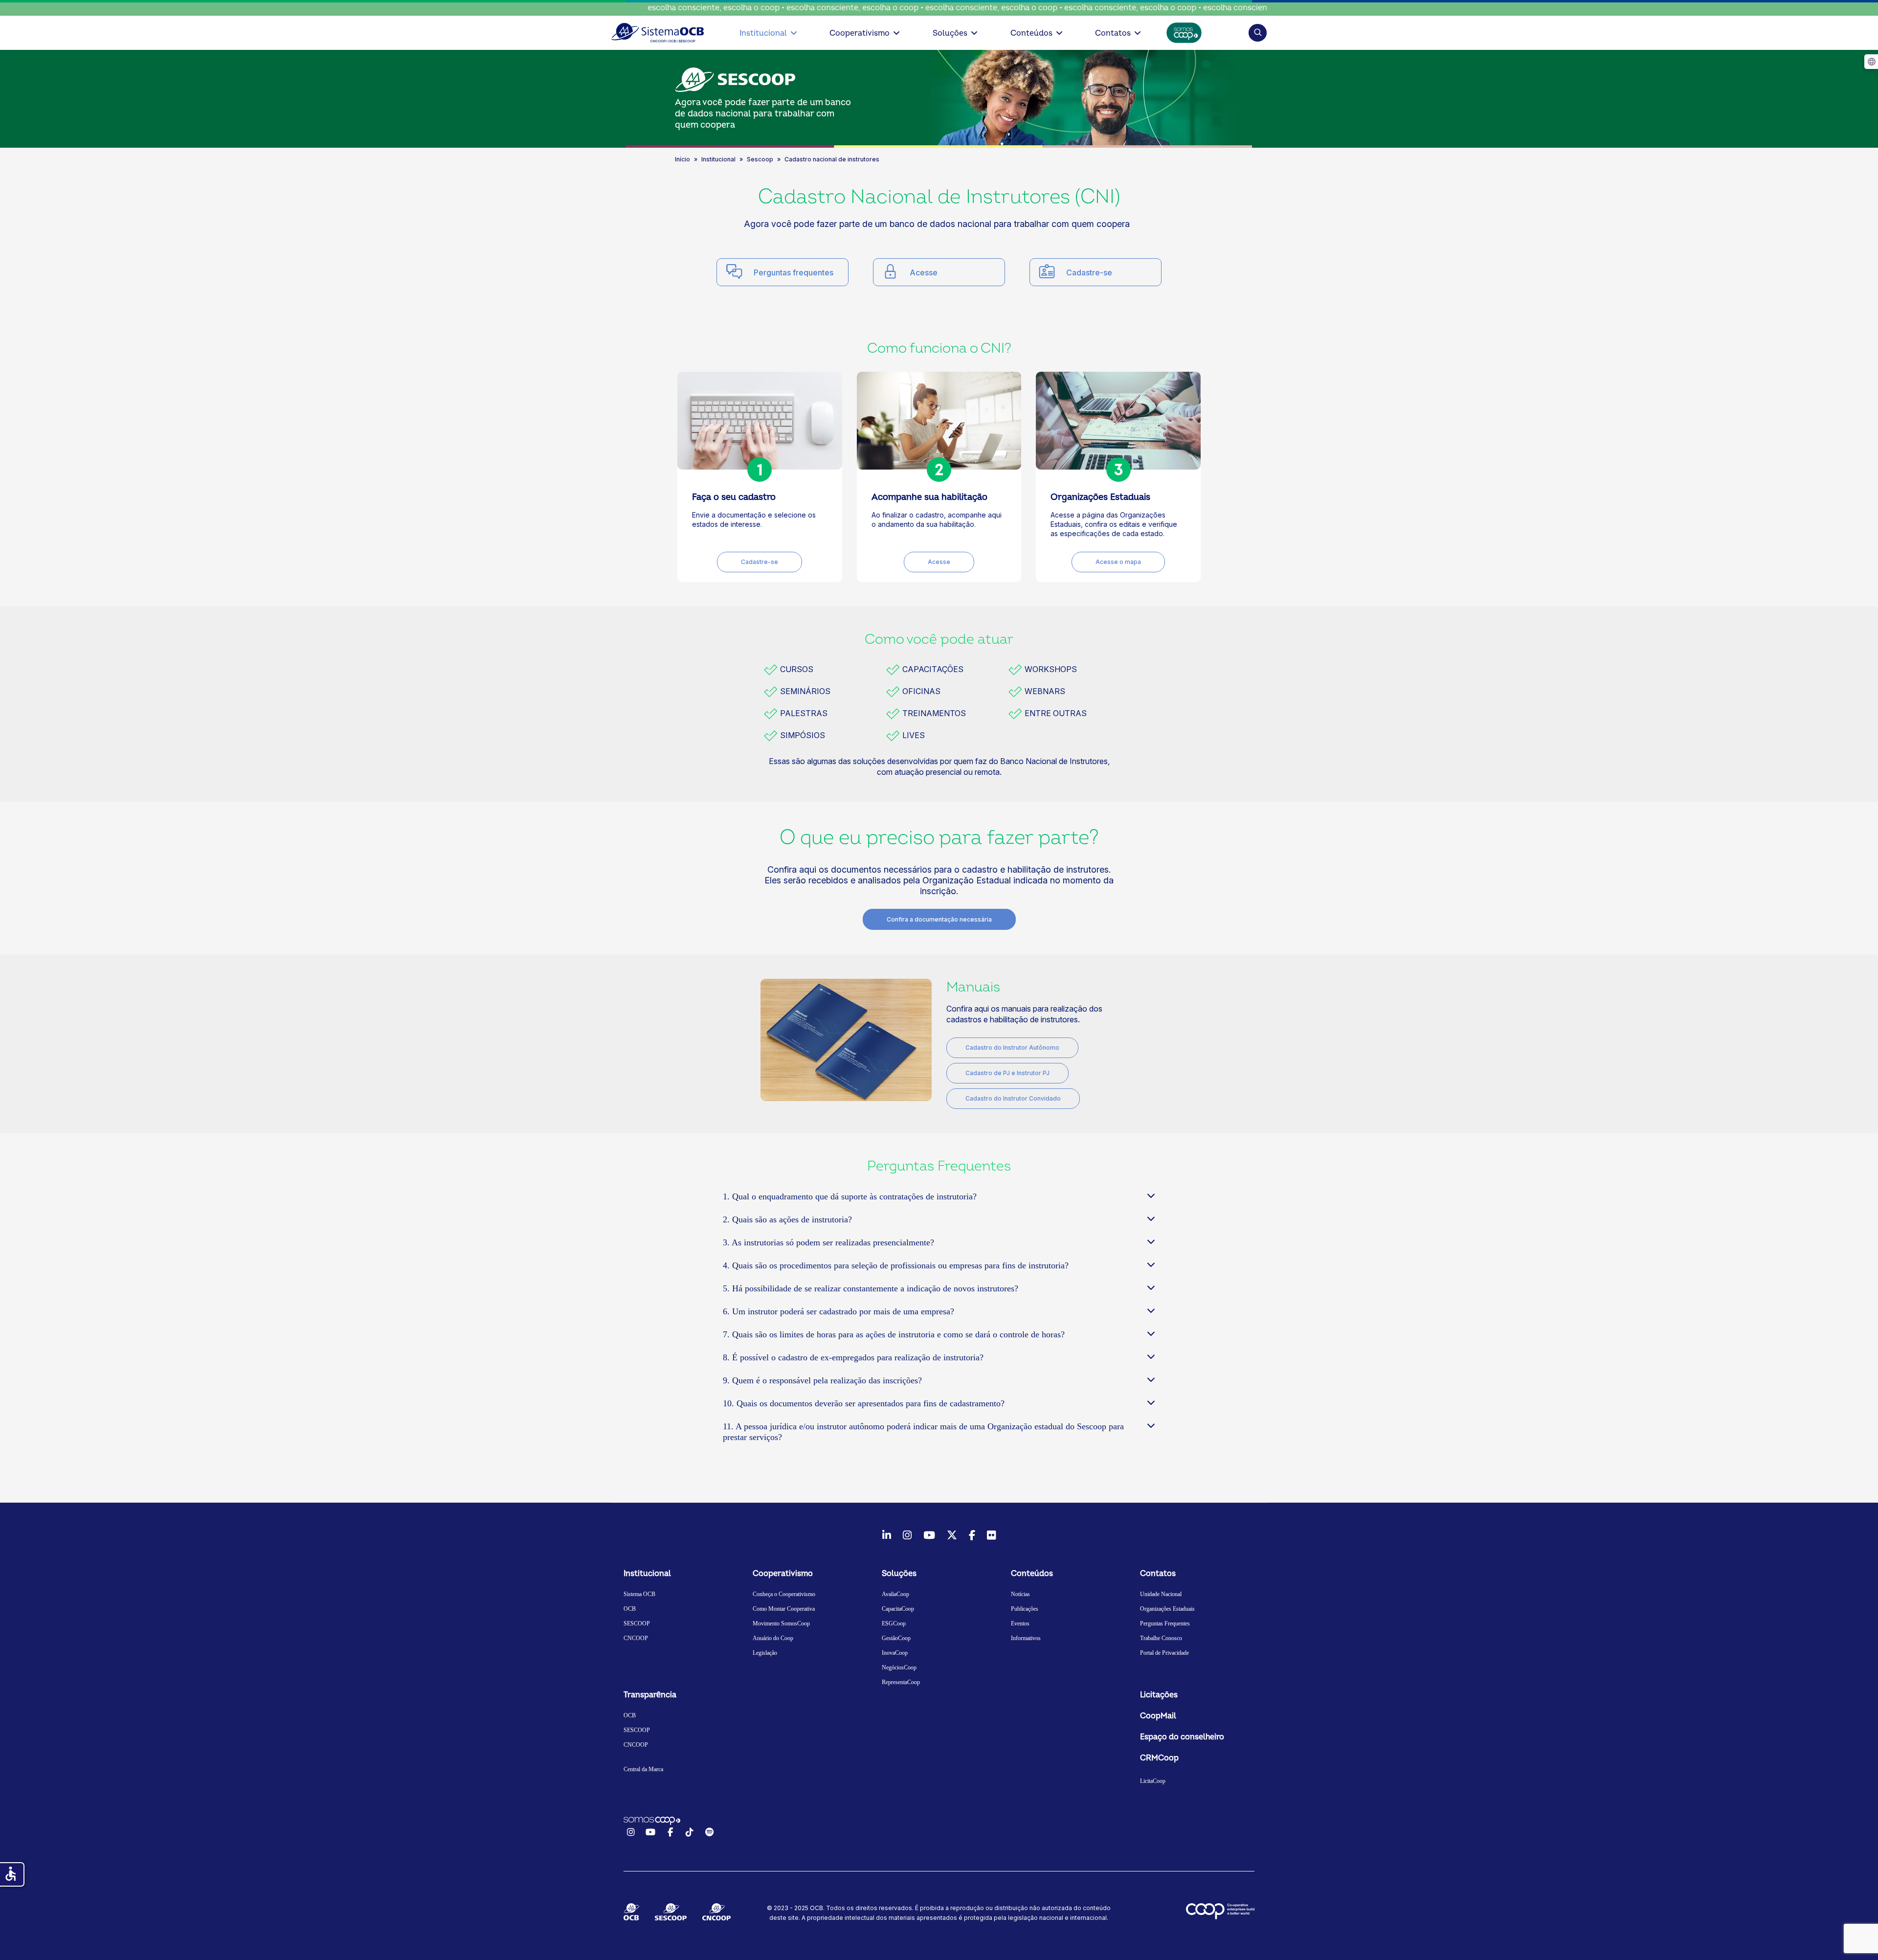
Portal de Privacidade (1164, 1653)
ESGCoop (894, 1623)
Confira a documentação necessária (939, 919)
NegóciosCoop (899, 1667)
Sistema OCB (639, 1594)
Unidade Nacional (1161, 1594)
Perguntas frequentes (794, 272)
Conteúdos (1031, 33)
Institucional (763, 33)
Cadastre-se (1089, 272)
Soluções (950, 33)
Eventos (1020, 1623)
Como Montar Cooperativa (784, 1609)
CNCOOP (636, 1638)
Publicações (1025, 1609)
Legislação (765, 1653)
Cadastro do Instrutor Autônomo (1012, 1048)
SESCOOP (637, 1623)
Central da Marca (643, 1769)
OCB (630, 1609)
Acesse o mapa (1118, 562)
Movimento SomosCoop (781, 1623)
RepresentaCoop (901, 1682)
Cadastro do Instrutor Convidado (1013, 1098)
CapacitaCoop (898, 1609)
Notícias (1020, 1594)
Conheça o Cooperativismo (784, 1594)
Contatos (1113, 33)
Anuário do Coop (773, 1638)
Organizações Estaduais (1167, 1609)
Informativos (1026, 1638)
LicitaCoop (1153, 1781)
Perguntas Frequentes (1165, 1623)
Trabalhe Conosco (1161, 1638)
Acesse (924, 272)
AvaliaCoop (895, 1594)
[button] (1258, 33)
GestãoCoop (896, 1638)
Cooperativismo (860, 33)
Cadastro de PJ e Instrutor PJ (1007, 1073)
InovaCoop (895, 1653)
